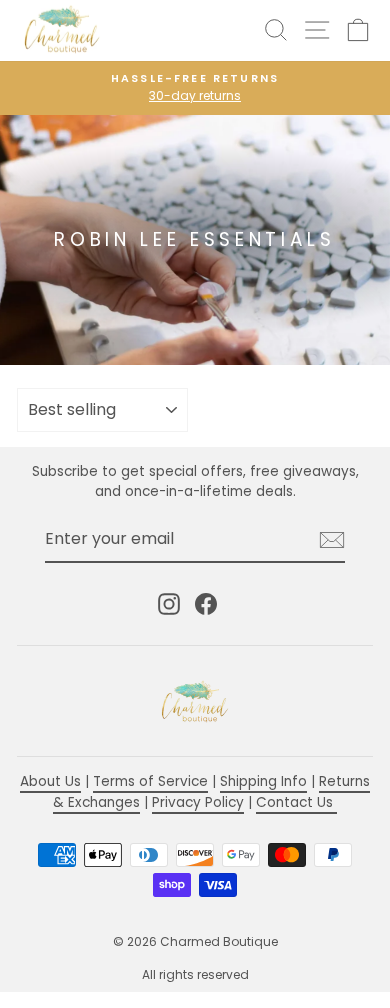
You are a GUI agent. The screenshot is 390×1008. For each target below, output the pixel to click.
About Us (50, 781)
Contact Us (296, 802)
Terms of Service (150, 781)
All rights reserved (195, 974)
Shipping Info (263, 781)
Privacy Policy (198, 802)
